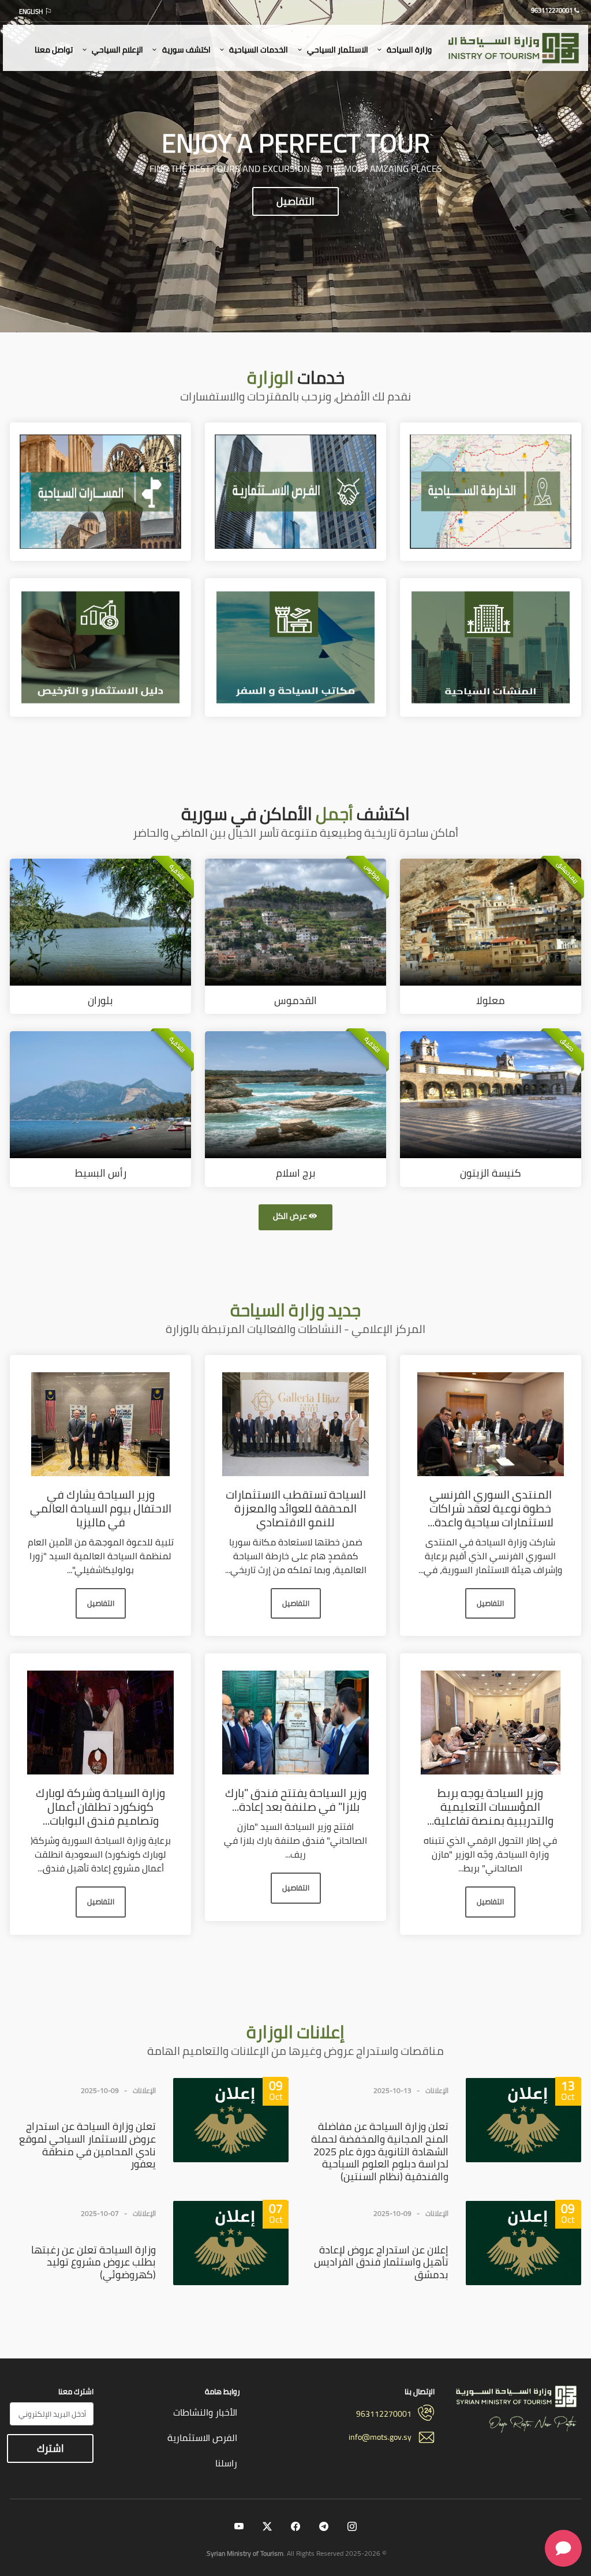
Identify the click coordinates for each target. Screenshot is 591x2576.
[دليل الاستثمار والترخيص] (100, 646)
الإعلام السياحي (117, 50)
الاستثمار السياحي (337, 50)
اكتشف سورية (186, 50)
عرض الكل (290, 1216)
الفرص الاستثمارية (202, 2438)
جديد (295, 1310)
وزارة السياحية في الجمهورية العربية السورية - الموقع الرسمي (515, 49)
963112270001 (384, 2414)
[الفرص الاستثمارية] (295, 491)
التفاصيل (295, 201)
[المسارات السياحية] (100, 491)
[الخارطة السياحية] (491, 491)
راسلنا (226, 2463)
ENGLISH (31, 12)
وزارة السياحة (408, 50)
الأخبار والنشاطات (205, 2412)
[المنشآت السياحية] (491, 646)
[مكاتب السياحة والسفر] (295, 646)
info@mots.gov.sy (380, 2437)
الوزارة (295, 2032)
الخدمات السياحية (258, 50)
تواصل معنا (54, 50)
